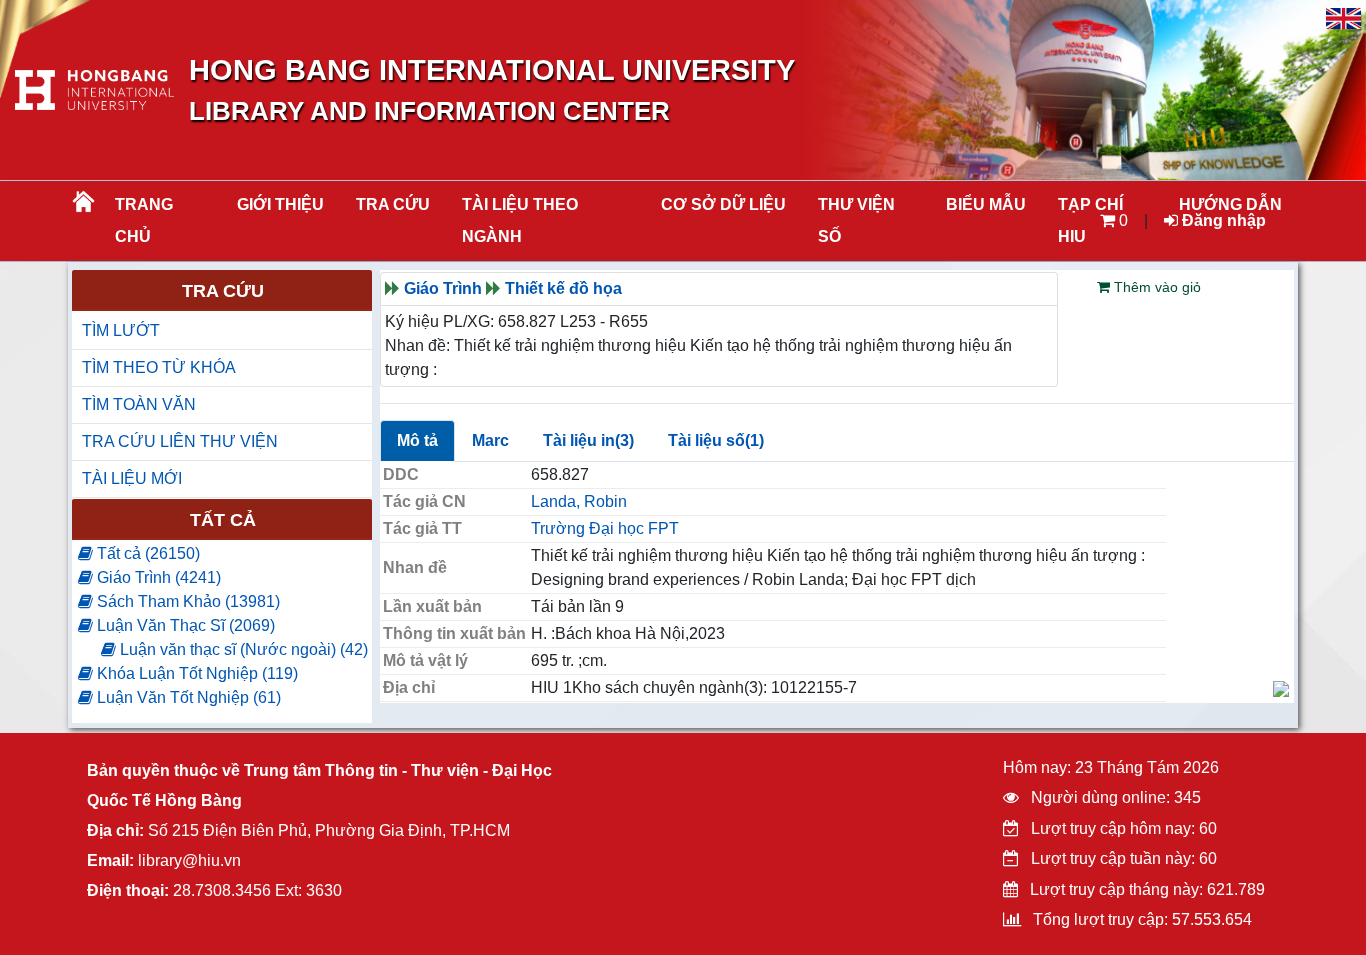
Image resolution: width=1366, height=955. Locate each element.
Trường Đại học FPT (605, 528)
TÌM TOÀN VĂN (139, 404)
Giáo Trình (443, 288)
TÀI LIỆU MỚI (132, 478)
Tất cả (223, 520)
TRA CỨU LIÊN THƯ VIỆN (180, 441)
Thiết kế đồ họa (563, 288)
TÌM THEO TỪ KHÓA (159, 367)
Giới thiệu (280, 204)
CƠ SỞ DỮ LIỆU (723, 204)
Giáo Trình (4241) (157, 577)
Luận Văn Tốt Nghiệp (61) (187, 697)
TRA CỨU (393, 204)
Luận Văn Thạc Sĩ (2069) (184, 625)
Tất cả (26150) (146, 553)
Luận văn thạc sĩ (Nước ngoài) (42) (242, 649)
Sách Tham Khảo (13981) (186, 601)
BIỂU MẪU (986, 204)
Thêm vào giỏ (1155, 287)
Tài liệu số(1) (716, 440)
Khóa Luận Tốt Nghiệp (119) (195, 673)
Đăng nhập (1222, 220)
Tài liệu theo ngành (520, 220)
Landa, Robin (579, 501)
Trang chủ (144, 220)
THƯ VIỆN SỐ (856, 220)
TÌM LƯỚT (121, 330)
